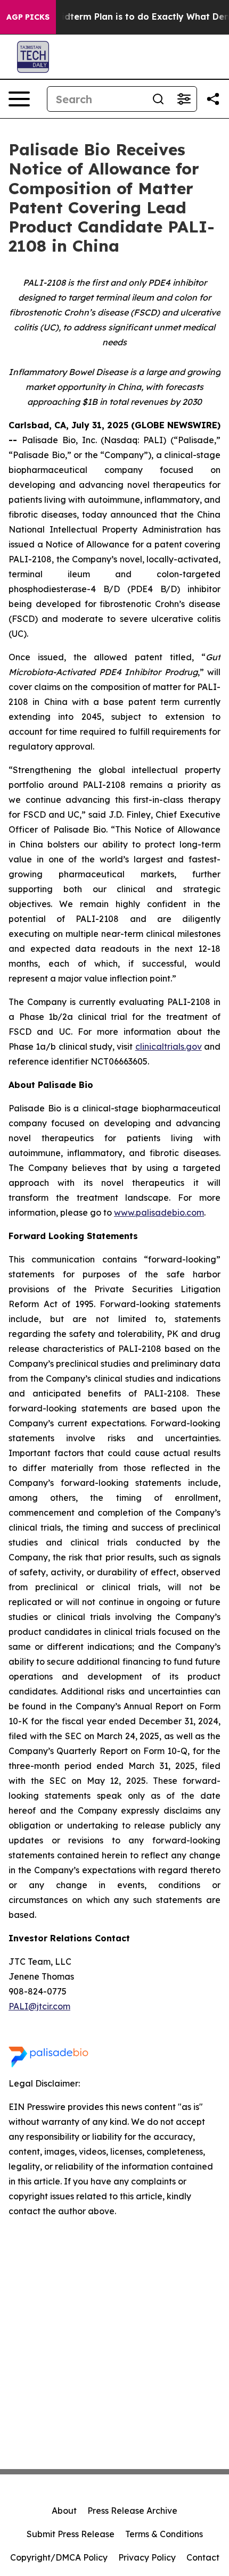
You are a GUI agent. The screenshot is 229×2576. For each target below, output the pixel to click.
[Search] (158, 99)
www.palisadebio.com (159, 1212)
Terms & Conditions (164, 2534)
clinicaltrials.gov (169, 1046)
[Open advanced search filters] (184, 99)
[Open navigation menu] (19, 99)
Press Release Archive (132, 2511)
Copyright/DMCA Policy (59, 2557)
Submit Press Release (71, 2534)
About (64, 2511)
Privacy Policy (147, 2557)
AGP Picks (28, 17)
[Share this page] (213, 99)
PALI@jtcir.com (39, 2006)
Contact (203, 2557)
